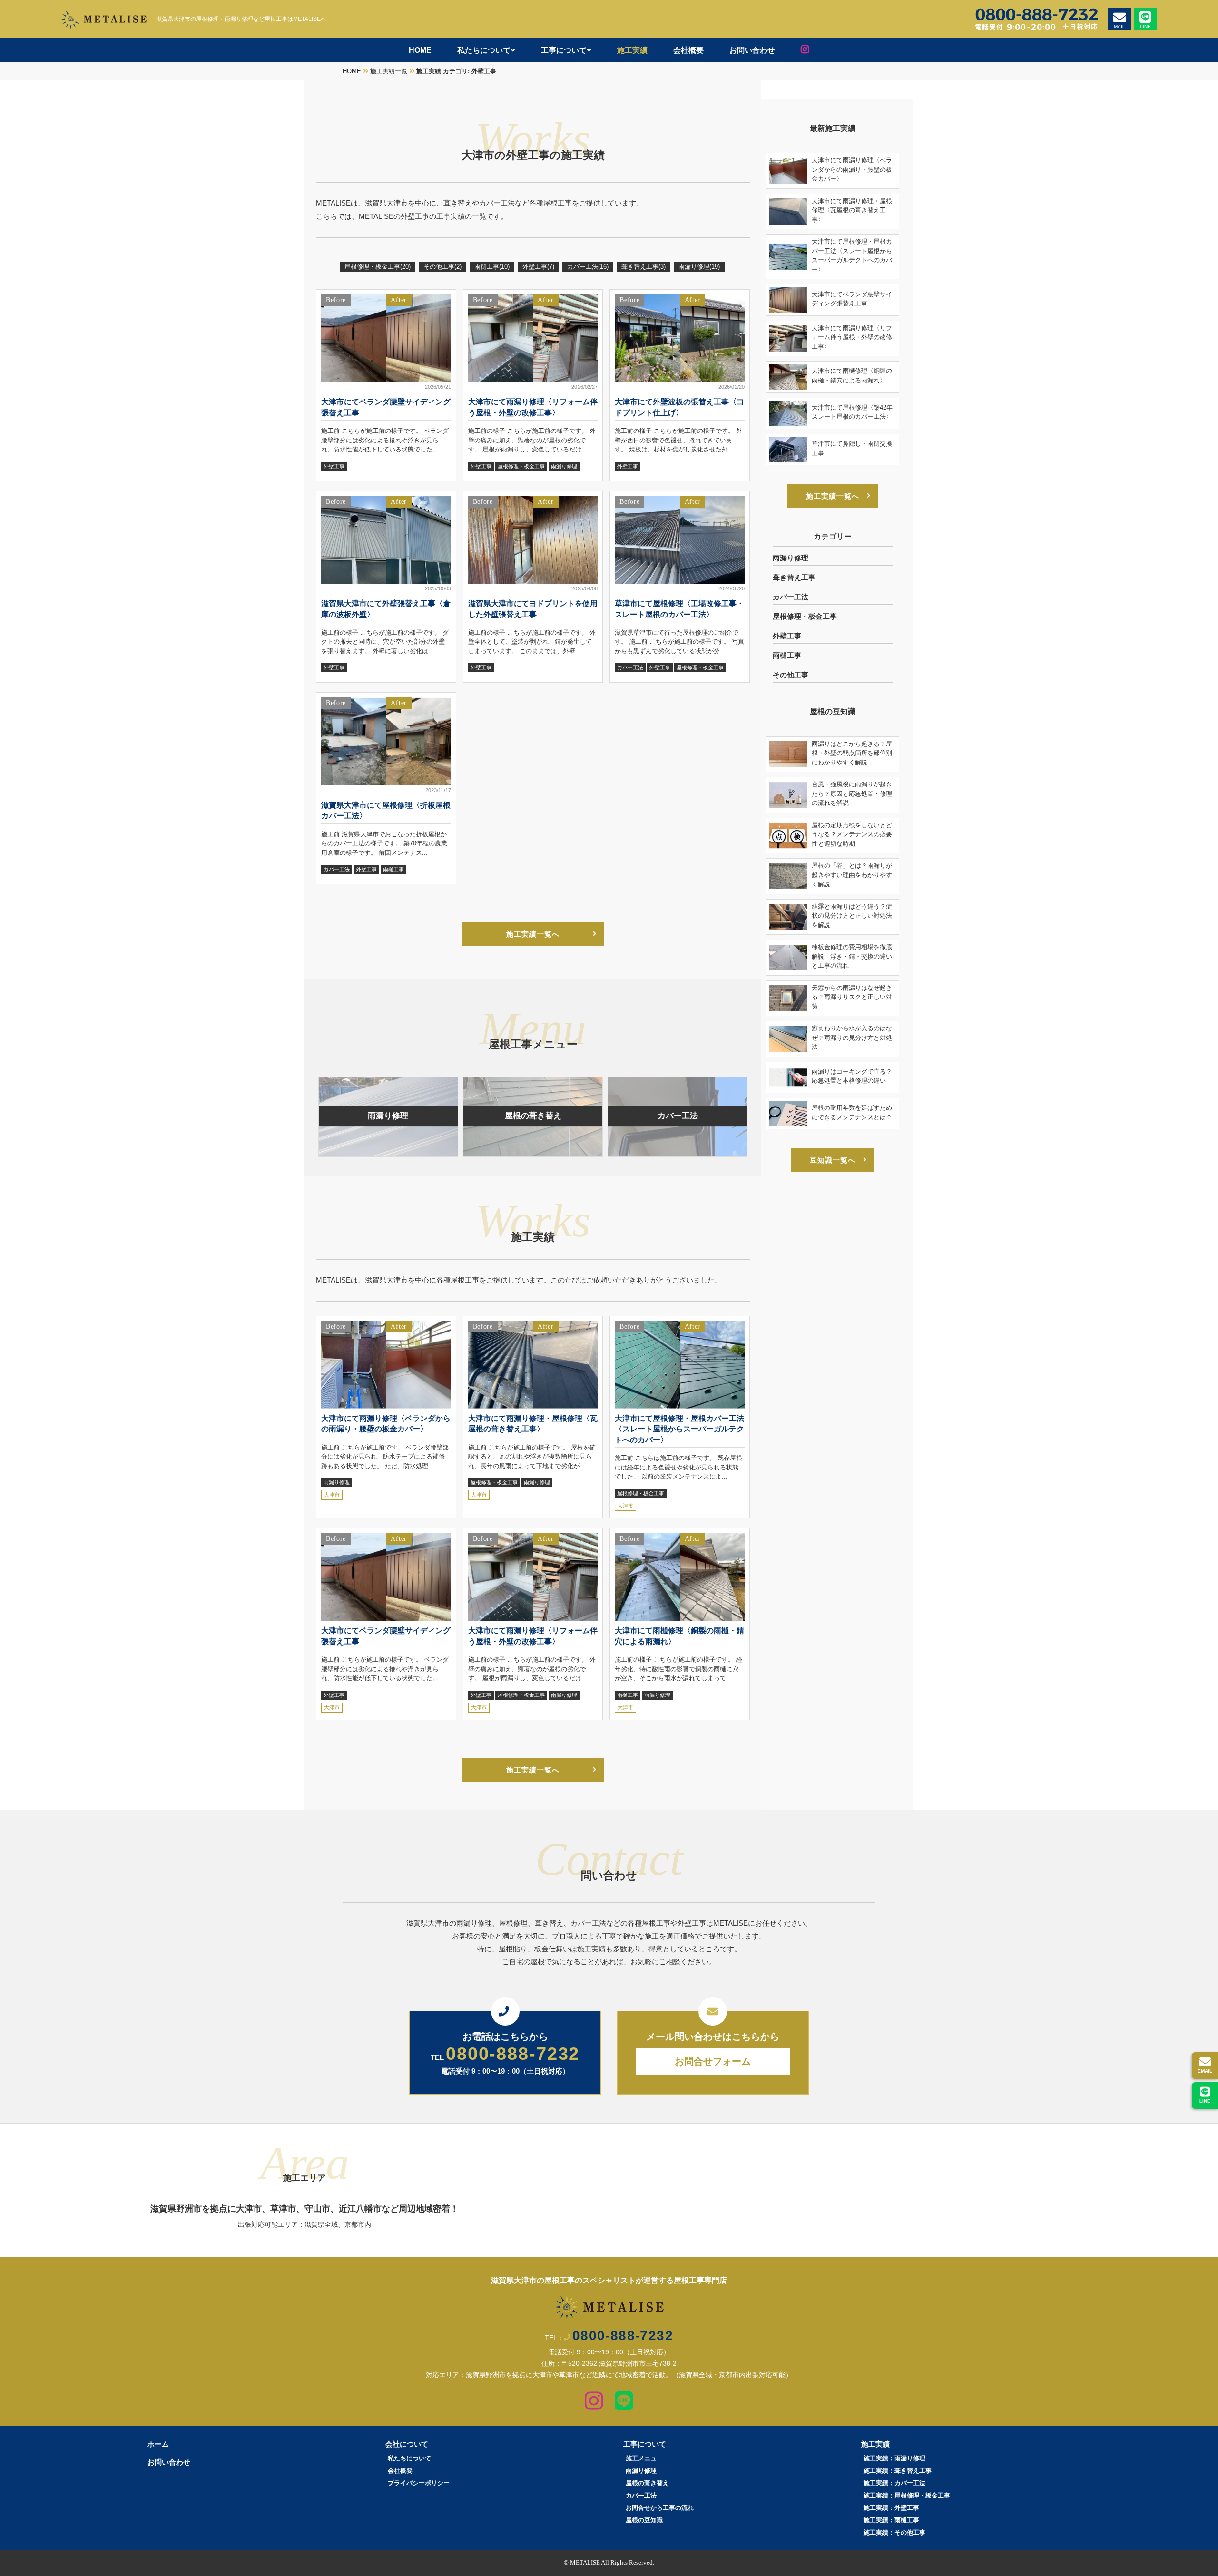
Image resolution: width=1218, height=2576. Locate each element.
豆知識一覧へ (833, 1160)
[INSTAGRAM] (805, 50)
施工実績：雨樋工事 (891, 2520)
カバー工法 (588, 267)
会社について (407, 2444)
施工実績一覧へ (533, 934)
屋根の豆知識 (644, 2520)
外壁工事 (538, 267)
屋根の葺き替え (647, 2483)
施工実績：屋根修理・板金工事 (907, 2495)
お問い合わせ (752, 50)
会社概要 (688, 50)
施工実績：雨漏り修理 (894, 2458)
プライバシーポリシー (419, 2483)
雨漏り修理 (699, 267)
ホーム (158, 2444)
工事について (564, 50)
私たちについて (484, 50)
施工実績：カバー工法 (894, 2483)
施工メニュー (644, 2458)
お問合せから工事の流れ (660, 2508)
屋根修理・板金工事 (378, 267)
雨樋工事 (492, 267)
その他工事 (442, 267)
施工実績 (632, 50)
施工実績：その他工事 (894, 2532)
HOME (420, 50)
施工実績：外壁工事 (891, 2508)
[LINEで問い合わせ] (624, 2405)
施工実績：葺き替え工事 (898, 2471)
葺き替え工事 (643, 267)
